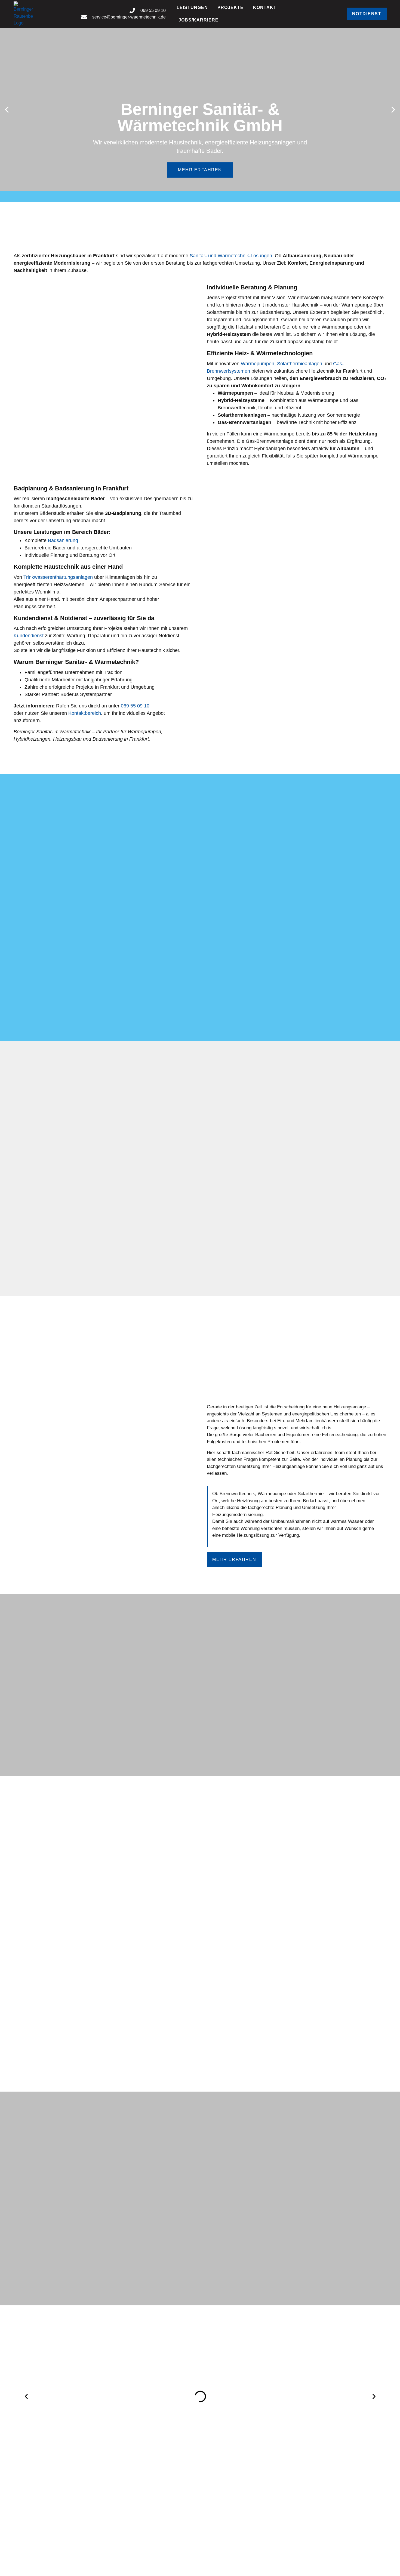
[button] (7, 110)
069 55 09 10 (135, 706)
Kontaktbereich (85, 713)
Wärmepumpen (258, 364)
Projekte (230, 7)
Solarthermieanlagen (300, 364)
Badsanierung (63, 540)
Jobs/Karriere (199, 20)
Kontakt (265, 7)
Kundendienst (29, 636)
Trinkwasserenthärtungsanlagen (58, 577)
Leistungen (192, 7)
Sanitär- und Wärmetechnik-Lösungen (231, 256)
